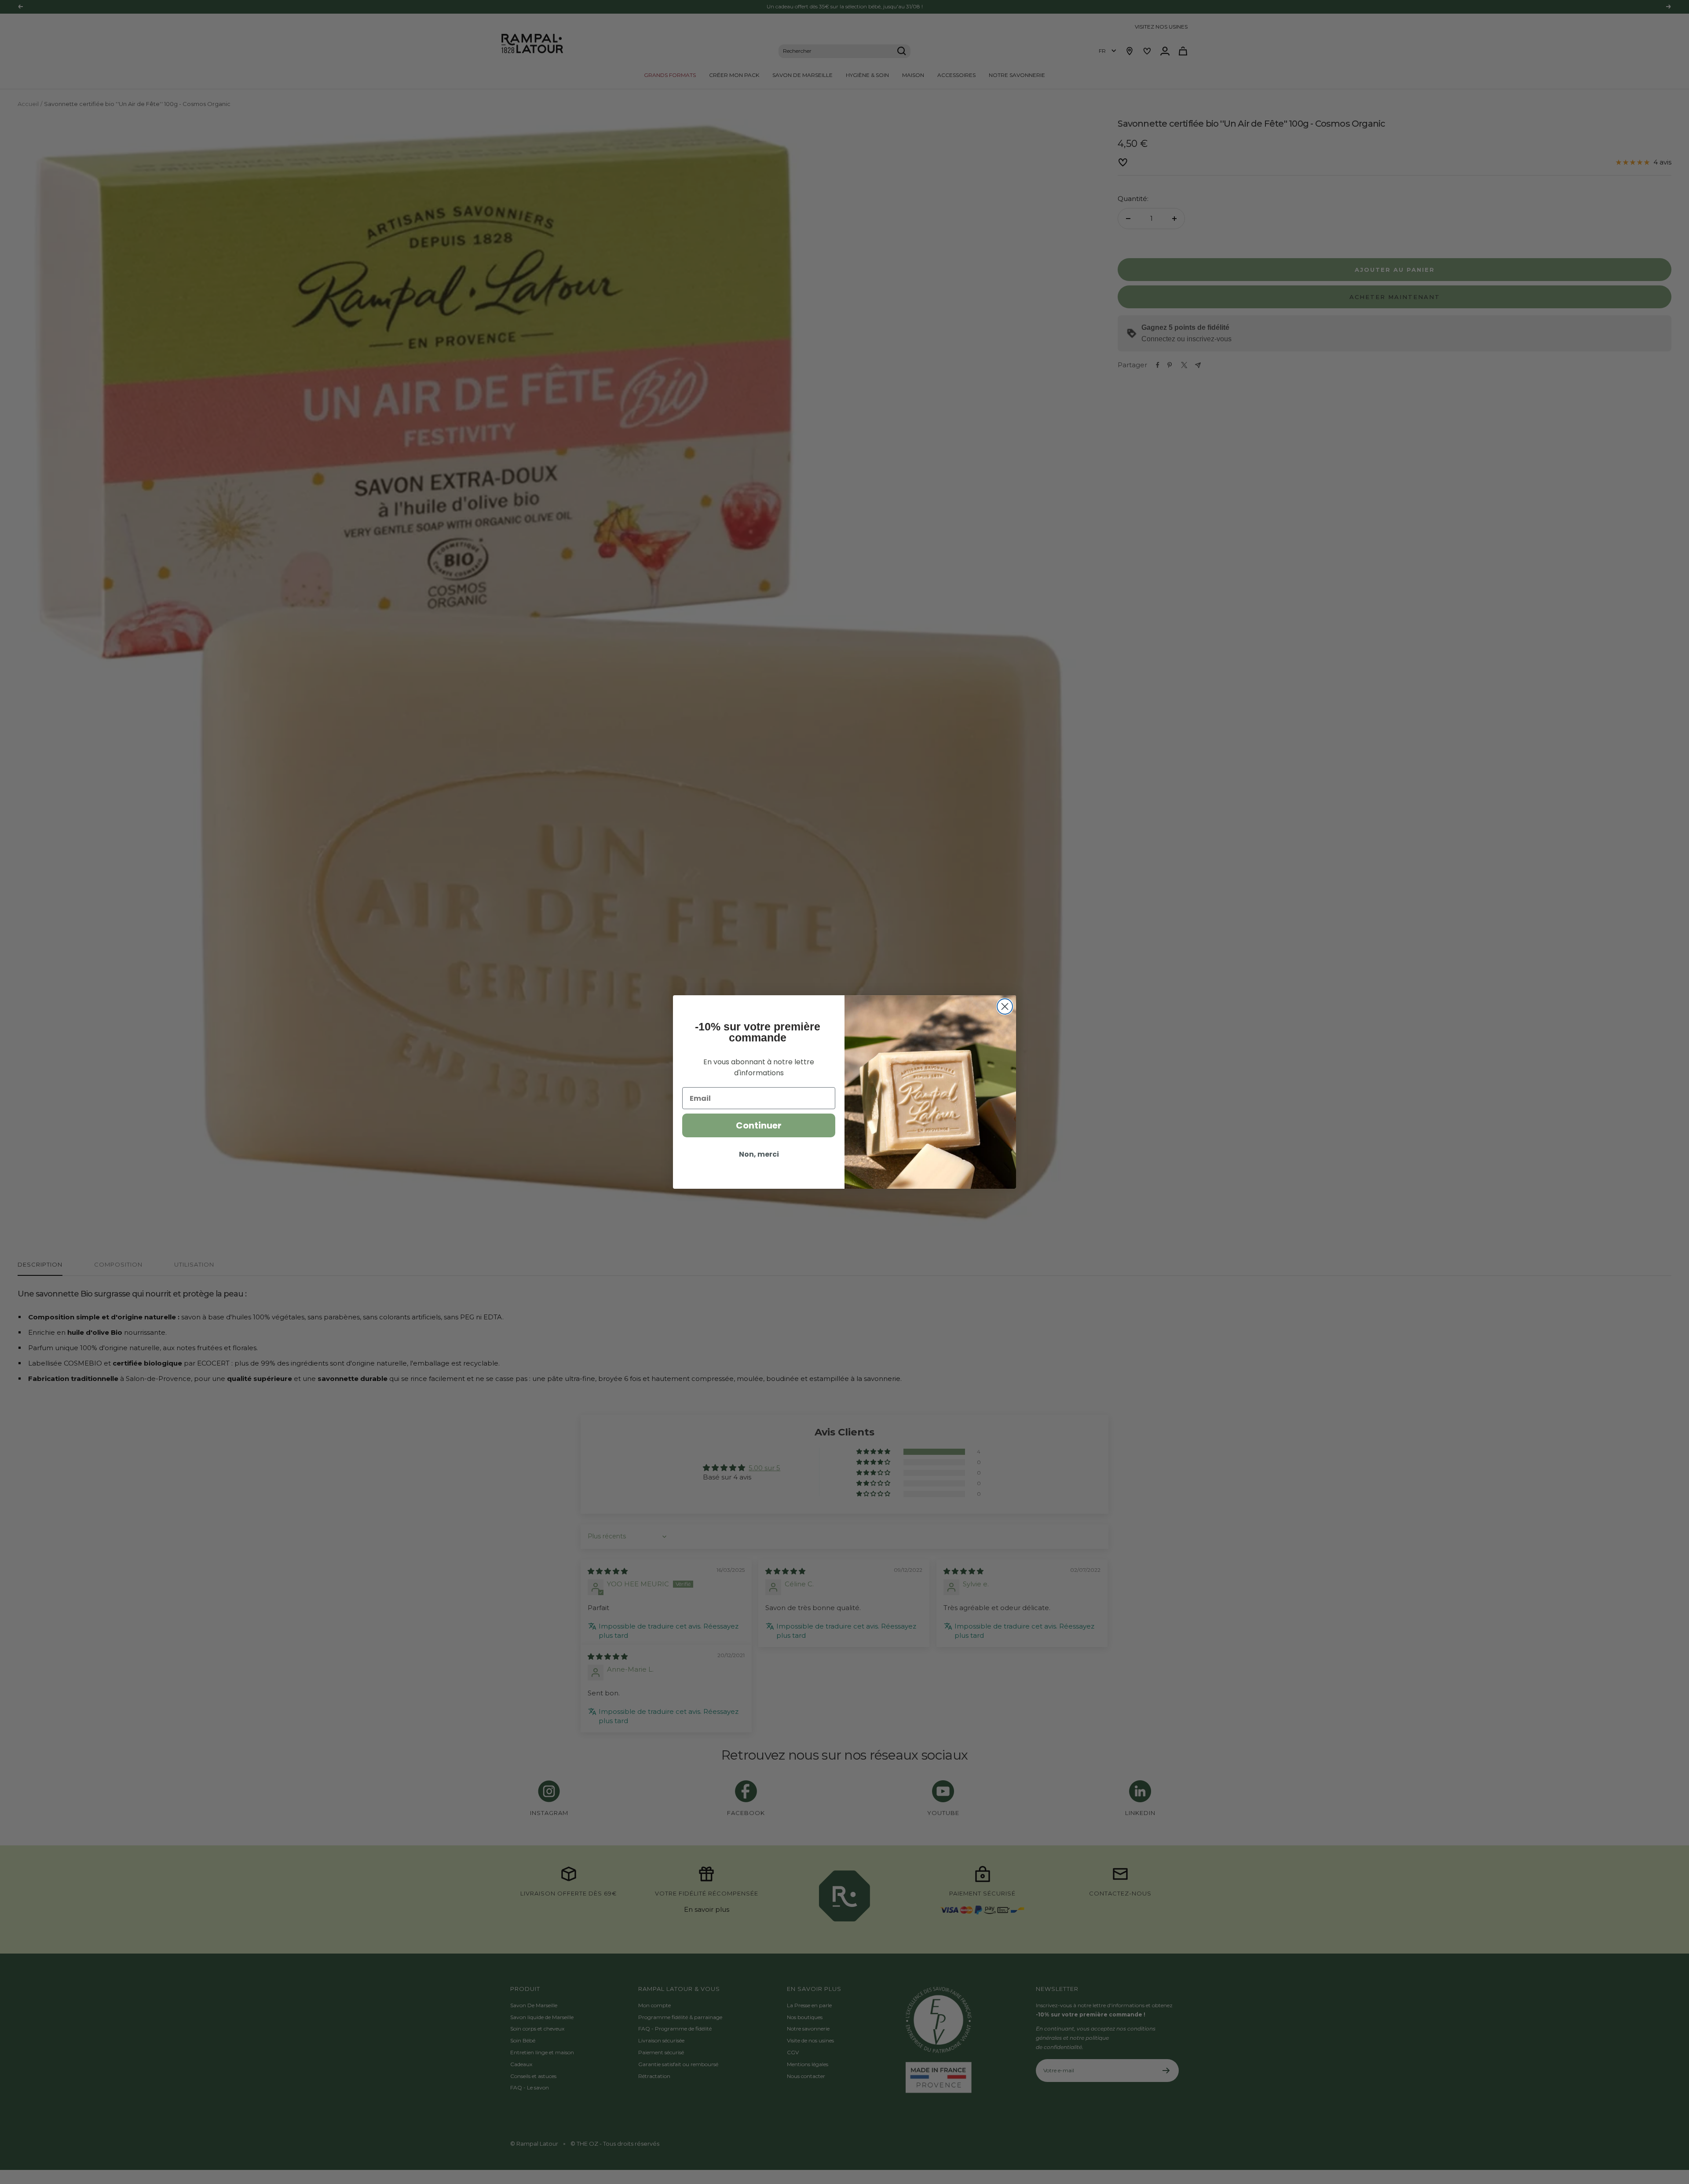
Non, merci (759, 1154)
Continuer (759, 1125)
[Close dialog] (1005, 1006)
